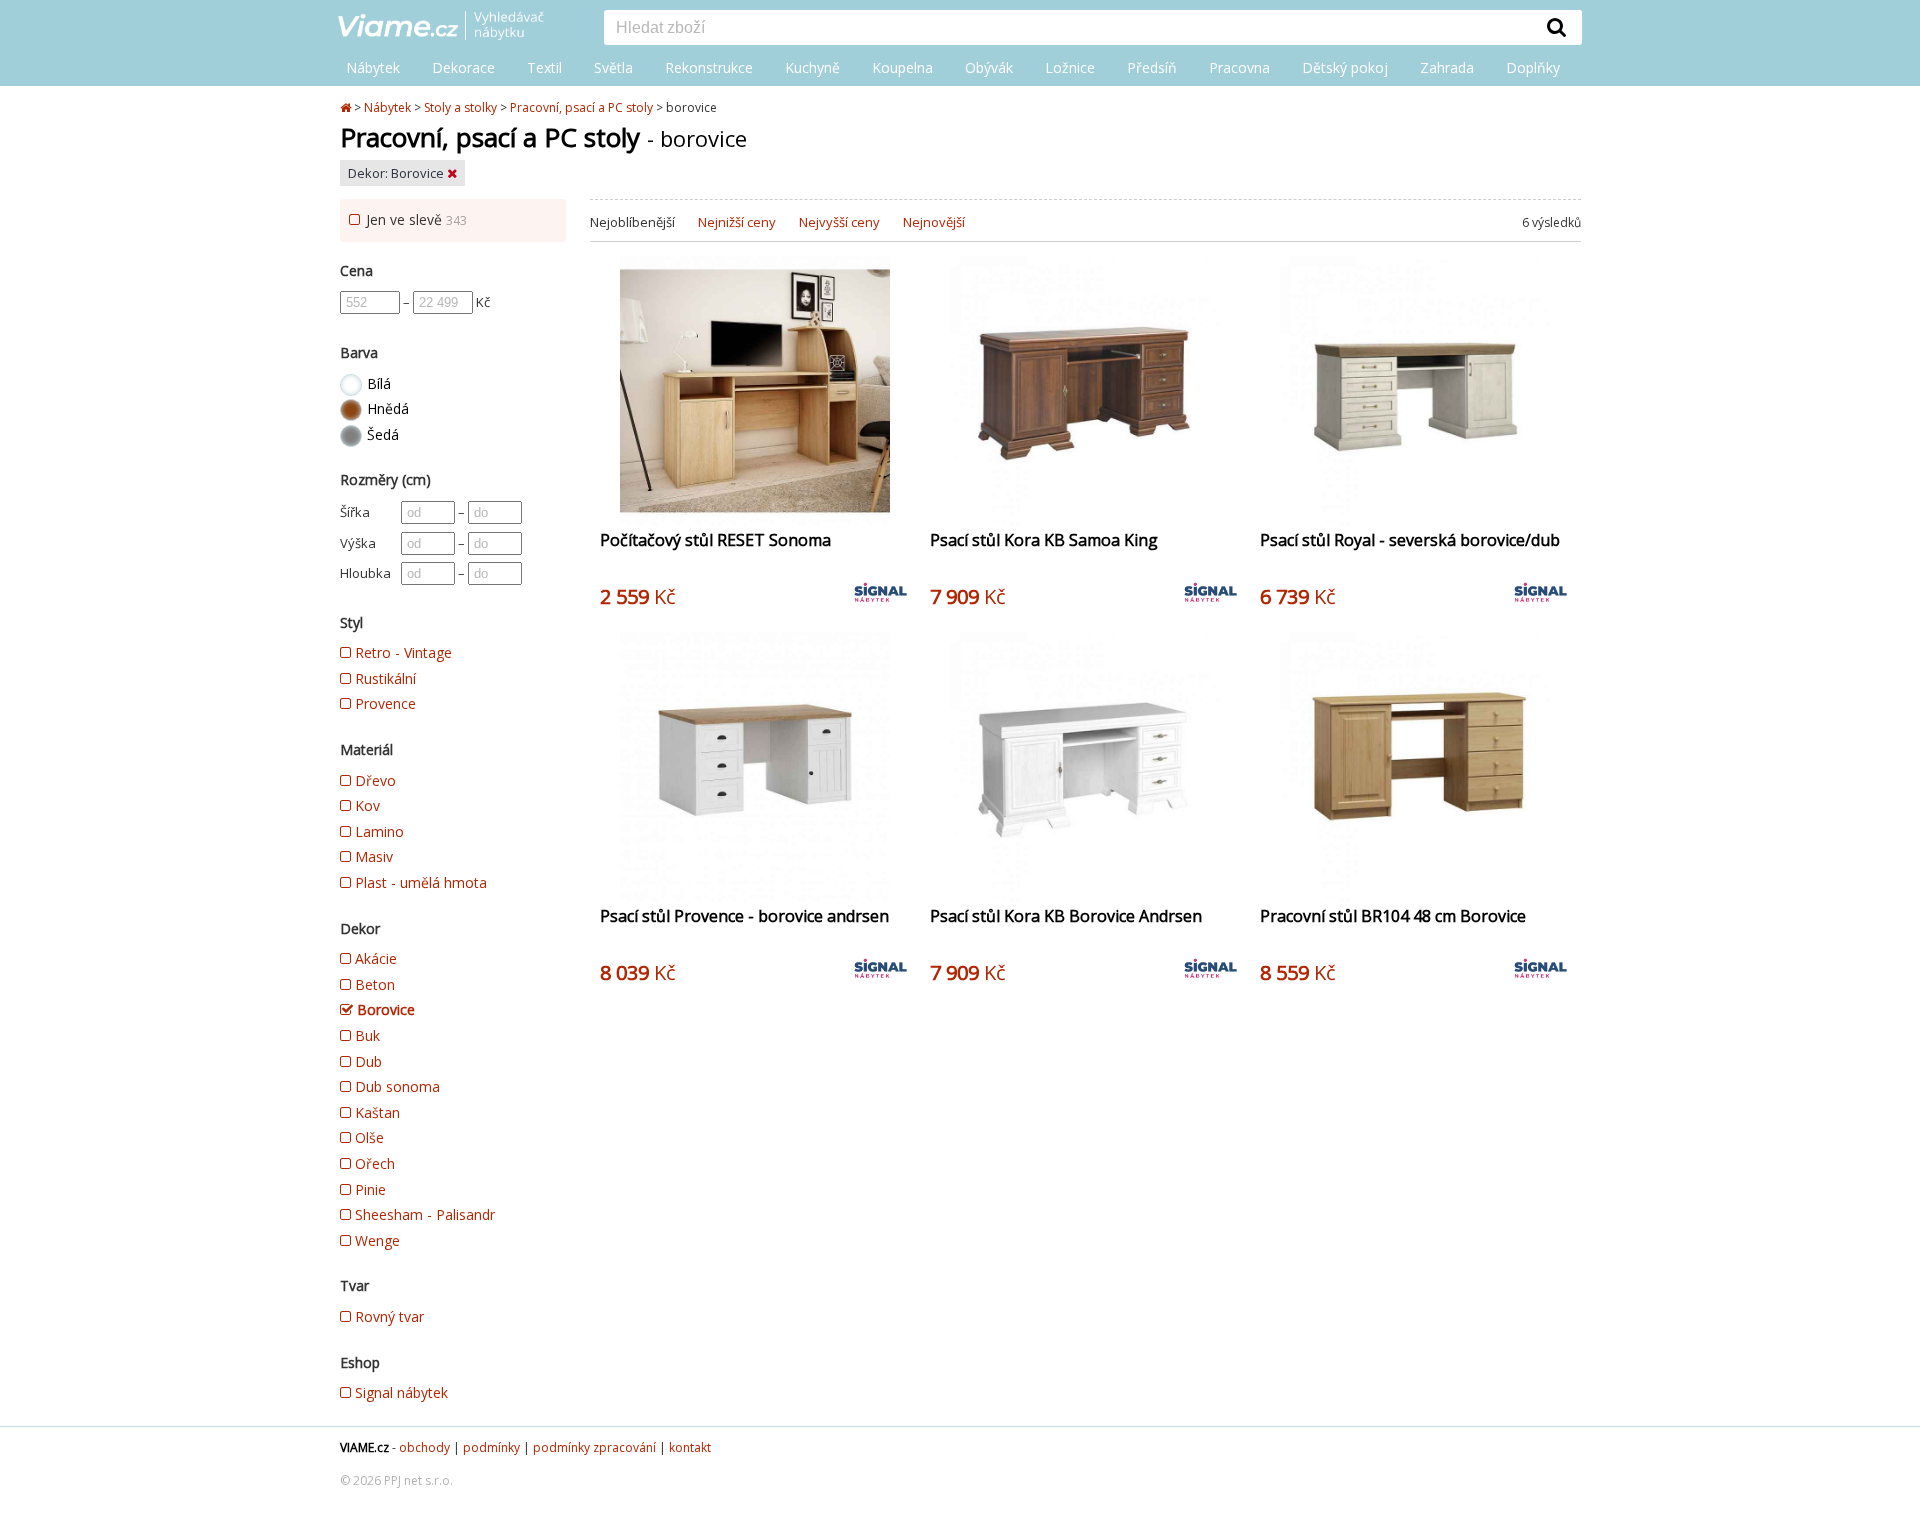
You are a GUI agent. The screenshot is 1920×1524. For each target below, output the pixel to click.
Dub (366, 1061)
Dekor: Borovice (397, 173)
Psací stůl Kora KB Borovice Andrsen (1066, 916)
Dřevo (373, 780)
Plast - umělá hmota (419, 882)
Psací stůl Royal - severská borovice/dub (1410, 540)
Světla (613, 67)
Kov (365, 805)
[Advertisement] (1085, 1181)
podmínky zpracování (594, 1447)
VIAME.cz (364, 1447)
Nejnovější (934, 222)
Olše (367, 1137)
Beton (373, 984)
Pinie (368, 1189)
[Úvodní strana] (456, 27)
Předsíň (1152, 67)
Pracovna (1239, 67)
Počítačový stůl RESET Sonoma (715, 540)
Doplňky (1533, 67)
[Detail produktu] (894, 500)
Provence (383, 703)
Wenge (375, 1240)
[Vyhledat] (1557, 27)
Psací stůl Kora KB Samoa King (1044, 540)
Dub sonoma (395, 1086)
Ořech (373, 1163)
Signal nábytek (399, 1392)
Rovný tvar (387, 1316)
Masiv (372, 856)
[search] (1068, 29)
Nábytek (373, 67)
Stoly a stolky (460, 107)
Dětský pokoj (1345, 67)
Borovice (384, 1009)
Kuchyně (812, 67)
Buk (365, 1035)
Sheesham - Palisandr (423, 1214)
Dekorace (463, 67)
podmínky (491, 1447)
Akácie (374, 958)
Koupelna (902, 67)
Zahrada (1447, 67)
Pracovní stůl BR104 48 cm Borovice (1393, 916)
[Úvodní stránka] (347, 107)
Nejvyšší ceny (839, 222)
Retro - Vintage (401, 652)
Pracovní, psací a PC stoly (581, 107)
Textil (544, 67)
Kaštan (375, 1112)
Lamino (377, 831)
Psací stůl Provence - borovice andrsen (744, 916)
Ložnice (1070, 67)
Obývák (989, 67)
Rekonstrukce (709, 67)
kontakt (690, 1447)
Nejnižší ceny (737, 222)
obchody (424, 1447)
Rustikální (383, 678)
